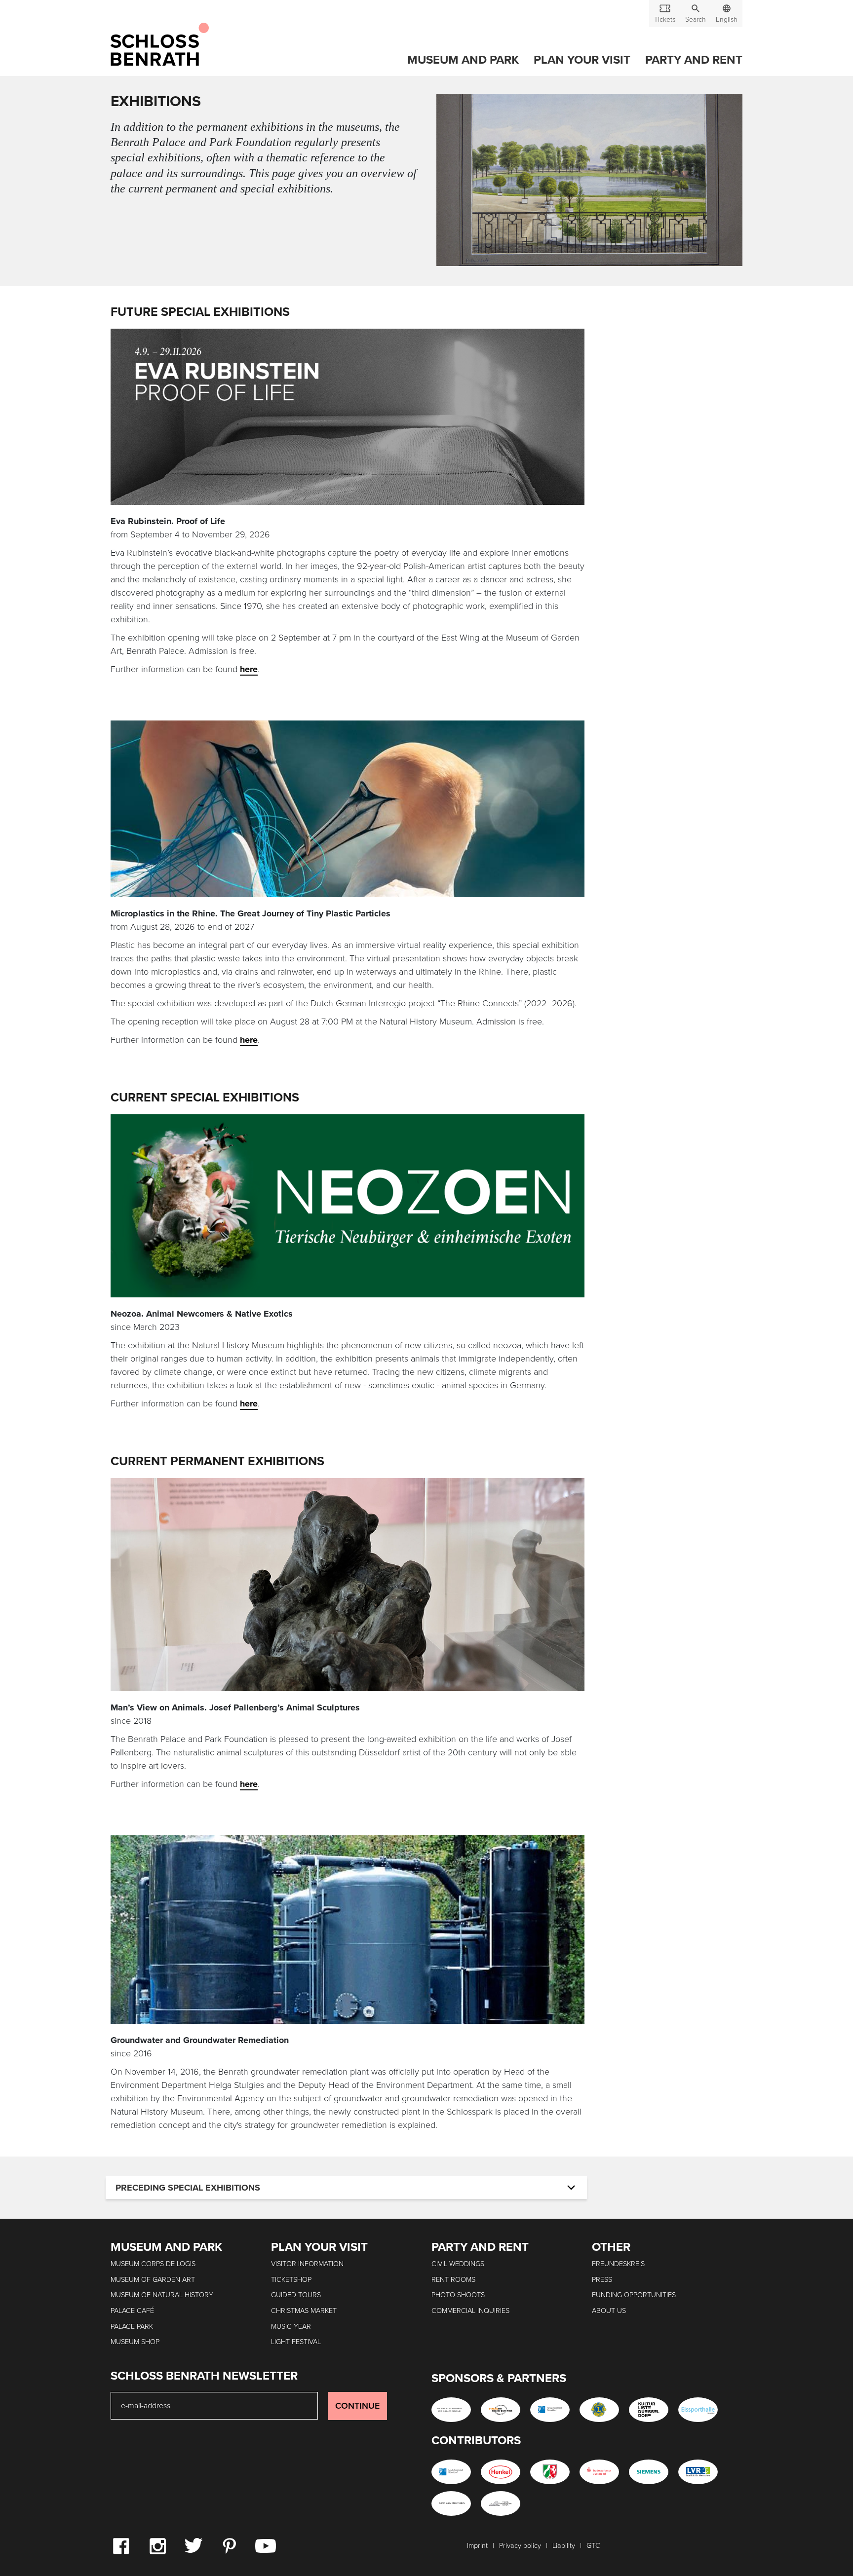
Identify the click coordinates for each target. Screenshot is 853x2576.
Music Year (291, 2327)
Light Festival (296, 2342)
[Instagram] (157, 2545)
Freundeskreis (618, 2264)
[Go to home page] (160, 45)
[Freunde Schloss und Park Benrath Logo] (501, 2503)
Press (602, 2280)
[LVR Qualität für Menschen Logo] (698, 2472)
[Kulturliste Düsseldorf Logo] (649, 2410)
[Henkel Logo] (501, 2472)
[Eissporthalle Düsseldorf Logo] (698, 2410)
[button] (696, 14)
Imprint (477, 2546)
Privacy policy (520, 2546)
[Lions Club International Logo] (599, 2410)
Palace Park (132, 2327)
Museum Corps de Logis (153, 2264)
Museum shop (135, 2342)
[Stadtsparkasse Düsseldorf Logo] (599, 2472)
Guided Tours (296, 2295)
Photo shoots (458, 2295)
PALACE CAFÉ (132, 2311)
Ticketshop (291, 2280)
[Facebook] (121, 2545)
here (249, 669)
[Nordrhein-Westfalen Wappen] (550, 2472)
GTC (593, 2546)
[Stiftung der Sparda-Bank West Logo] (501, 2410)
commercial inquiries (470, 2311)
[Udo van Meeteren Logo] (451, 2503)
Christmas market (304, 2311)
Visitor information (307, 2264)
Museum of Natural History (162, 2295)
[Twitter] (193, 2545)
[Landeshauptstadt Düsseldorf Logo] (550, 2410)
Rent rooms (453, 2280)
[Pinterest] (229, 2545)
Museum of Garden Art (153, 2280)
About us (609, 2311)
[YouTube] (266, 2545)
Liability (564, 2546)
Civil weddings (458, 2264)
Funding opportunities (634, 2295)
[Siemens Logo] (649, 2472)
